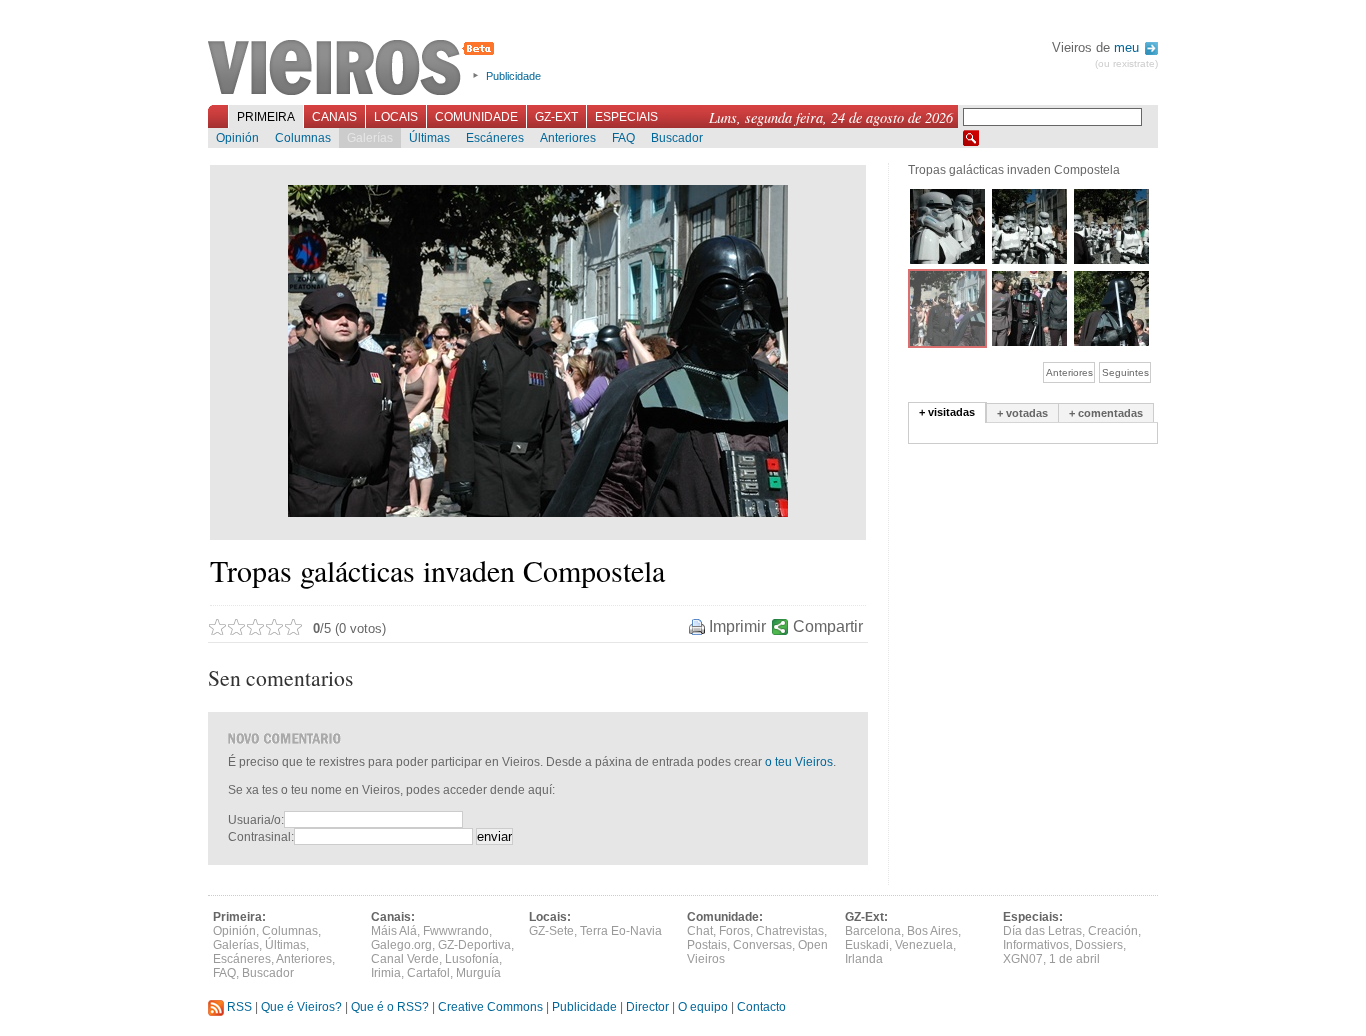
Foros (734, 931)
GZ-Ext (556, 117)
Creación (1113, 931)
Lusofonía (472, 959)
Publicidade (513, 76)
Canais (334, 117)
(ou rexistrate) (1126, 63)
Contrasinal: (261, 837)
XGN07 (1023, 959)
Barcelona (873, 931)
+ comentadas (1106, 413)
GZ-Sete (551, 931)
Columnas (303, 138)
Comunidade (476, 117)
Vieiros (354, 69)
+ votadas (1022, 413)
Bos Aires (932, 931)
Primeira (266, 117)
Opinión (237, 138)
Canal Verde (405, 959)
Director (647, 1007)
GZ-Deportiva (474, 945)
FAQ (623, 138)
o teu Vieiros (799, 762)
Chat (700, 931)
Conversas (762, 945)
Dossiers (1099, 945)
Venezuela (924, 945)
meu (1128, 47)
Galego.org (401, 945)
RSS (238, 1007)
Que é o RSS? (390, 1007)
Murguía (478, 973)
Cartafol (428, 973)
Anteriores (568, 138)
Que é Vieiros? (301, 1007)
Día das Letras (1042, 931)
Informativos (1036, 945)
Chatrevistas (790, 931)
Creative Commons (490, 1007)
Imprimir (737, 626)
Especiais (626, 117)
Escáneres (495, 138)
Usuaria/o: (256, 820)
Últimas (429, 138)
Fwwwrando (456, 931)
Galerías (370, 138)
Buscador (677, 138)
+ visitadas (947, 412)
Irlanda (864, 959)
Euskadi (867, 945)
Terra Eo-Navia (621, 931)
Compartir (828, 626)
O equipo (703, 1007)
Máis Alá (394, 931)
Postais (707, 945)
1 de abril (1074, 959)
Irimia (386, 973)
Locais (396, 117)
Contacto (761, 1007)
